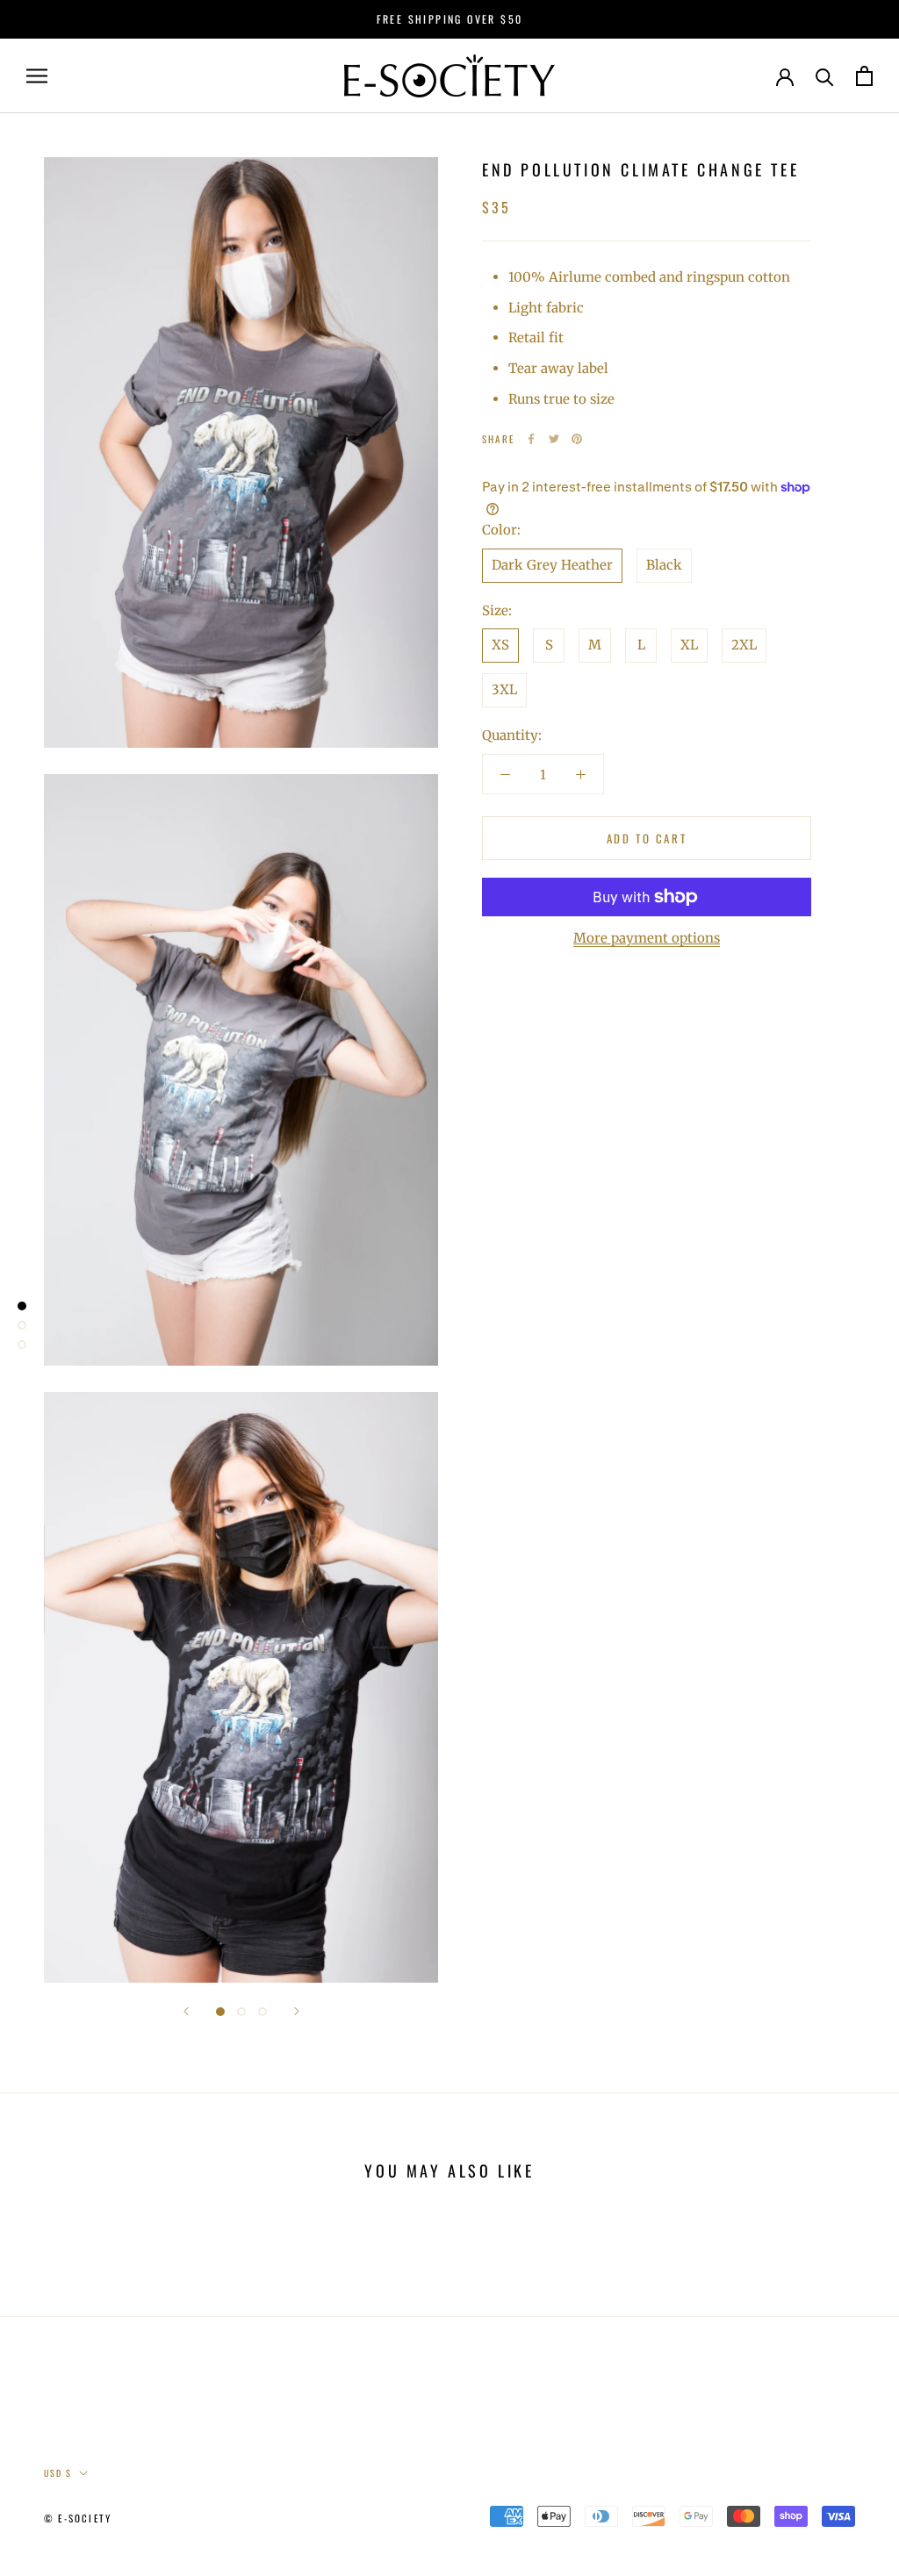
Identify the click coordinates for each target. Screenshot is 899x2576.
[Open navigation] (37, 76)
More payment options (647, 938)
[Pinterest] (577, 439)
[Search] (825, 76)
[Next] (297, 2011)
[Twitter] (554, 439)
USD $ (58, 2473)
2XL (744, 645)
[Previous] (186, 2011)
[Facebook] (531, 439)
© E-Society (78, 2518)
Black (664, 565)
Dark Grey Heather (552, 565)
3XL (504, 689)
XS (500, 645)
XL (689, 645)
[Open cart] (864, 76)
